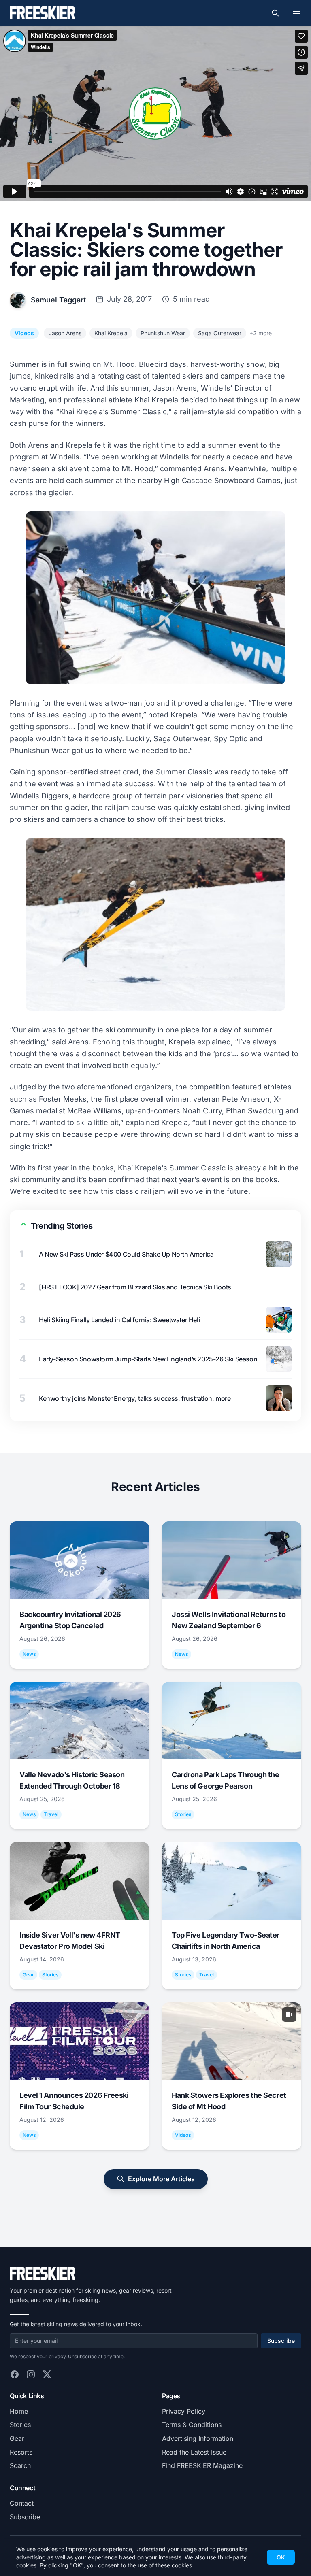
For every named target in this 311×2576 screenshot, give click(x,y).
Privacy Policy (184, 2411)
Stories (20, 2425)
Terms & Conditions (192, 2425)
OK (281, 2557)
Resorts (21, 2452)
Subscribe (281, 2341)
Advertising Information (198, 2438)
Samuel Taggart (58, 300)
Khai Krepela (111, 333)
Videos (24, 333)
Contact (22, 2503)
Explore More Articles (161, 2179)
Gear (17, 2438)
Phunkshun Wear (163, 333)
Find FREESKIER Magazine (202, 2465)
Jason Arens (65, 333)
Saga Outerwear (220, 333)
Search (20, 2465)
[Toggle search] (275, 13)
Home (19, 2411)
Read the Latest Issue (194, 2452)
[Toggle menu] (296, 11)
